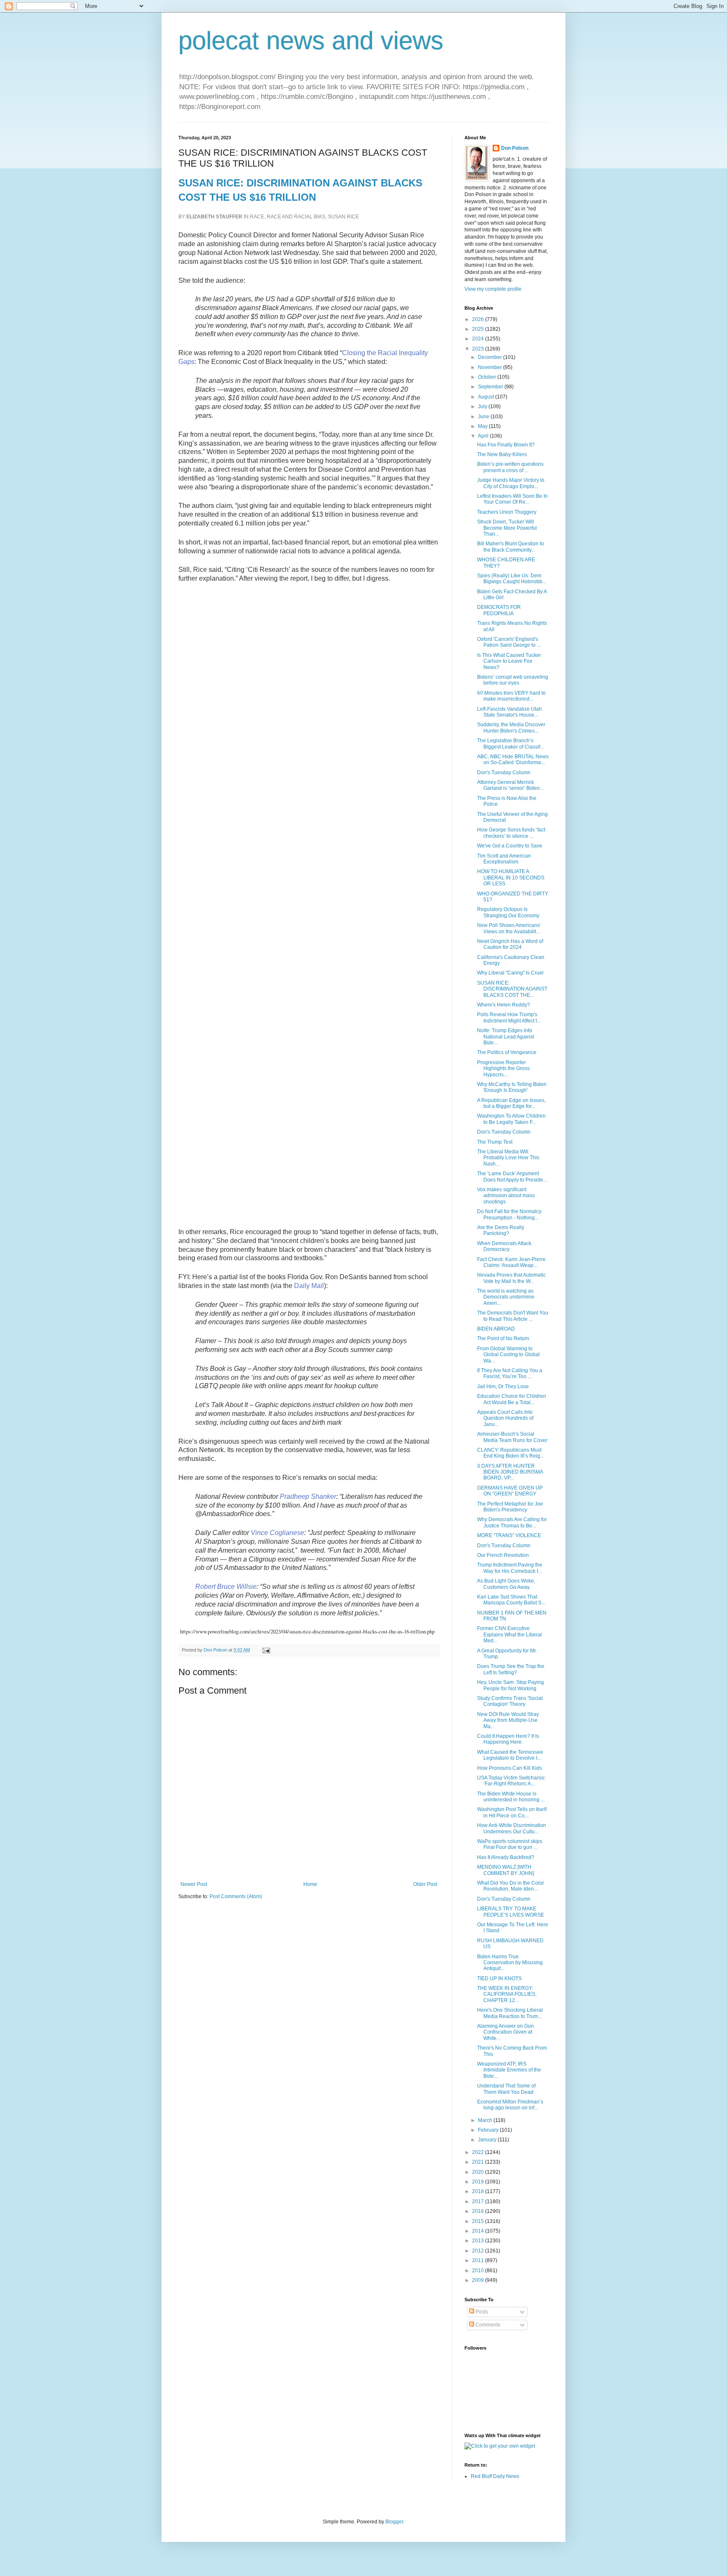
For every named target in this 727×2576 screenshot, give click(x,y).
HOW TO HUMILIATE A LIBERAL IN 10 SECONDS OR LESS (511, 878)
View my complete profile (493, 289)
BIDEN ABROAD (496, 1329)
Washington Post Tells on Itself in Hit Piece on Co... (512, 1812)
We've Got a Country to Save (510, 846)
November (491, 367)
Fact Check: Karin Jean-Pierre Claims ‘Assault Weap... (511, 1262)
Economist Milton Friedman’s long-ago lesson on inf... (510, 2105)
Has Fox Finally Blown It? (506, 445)
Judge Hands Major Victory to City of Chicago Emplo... (511, 483)
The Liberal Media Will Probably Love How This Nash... (508, 1158)
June (484, 417)
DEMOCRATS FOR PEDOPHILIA (499, 610)
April (484, 436)
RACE (257, 217)
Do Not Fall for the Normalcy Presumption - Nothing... (509, 1214)
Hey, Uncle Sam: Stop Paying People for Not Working (511, 1685)
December (491, 357)
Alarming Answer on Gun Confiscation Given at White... (505, 2032)
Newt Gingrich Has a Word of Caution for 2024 (510, 944)
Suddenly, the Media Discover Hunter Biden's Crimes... (511, 728)
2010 (479, 2271)
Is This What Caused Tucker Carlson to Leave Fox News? (509, 661)
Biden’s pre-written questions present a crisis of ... (510, 467)
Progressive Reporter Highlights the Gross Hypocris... (503, 1069)
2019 (479, 2182)
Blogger (394, 2522)
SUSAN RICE (343, 217)
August (487, 397)
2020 (479, 2172)
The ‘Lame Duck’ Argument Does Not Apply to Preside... (512, 1176)
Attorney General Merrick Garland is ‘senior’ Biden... (510, 785)
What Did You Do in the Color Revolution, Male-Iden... (511, 1886)
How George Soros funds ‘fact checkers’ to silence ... (511, 833)
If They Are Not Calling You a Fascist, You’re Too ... (510, 1373)
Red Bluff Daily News (495, 2476)
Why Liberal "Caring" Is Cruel (510, 973)
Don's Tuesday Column (504, 773)
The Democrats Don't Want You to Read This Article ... (513, 1316)
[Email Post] (266, 1650)
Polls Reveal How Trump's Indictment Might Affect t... (509, 1017)
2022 (479, 2152)
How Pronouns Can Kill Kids (509, 1768)
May (483, 426)
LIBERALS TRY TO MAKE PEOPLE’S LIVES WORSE (511, 1912)
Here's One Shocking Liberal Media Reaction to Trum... (510, 2013)
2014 (479, 2231)
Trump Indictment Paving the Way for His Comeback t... (510, 1568)
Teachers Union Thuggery (507, 512)
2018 (479, 2191)
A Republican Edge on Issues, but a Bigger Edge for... (511, 1103)
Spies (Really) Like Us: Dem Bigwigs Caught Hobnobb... (512, 579)
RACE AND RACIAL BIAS (296, 217)
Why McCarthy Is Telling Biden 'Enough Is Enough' (512, 1087)
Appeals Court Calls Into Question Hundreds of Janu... (505, 1418)
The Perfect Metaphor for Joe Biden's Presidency (510, 1507)
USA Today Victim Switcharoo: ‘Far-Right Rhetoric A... (511, 1781)
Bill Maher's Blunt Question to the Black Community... (511, 547)
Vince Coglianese (277, 1533)
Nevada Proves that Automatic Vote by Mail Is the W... (511, 1278)
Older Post (425, 1884)
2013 (479, 2241)
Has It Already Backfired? (506, 1857)
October (488, 377)
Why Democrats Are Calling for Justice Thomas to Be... (512, 1522)
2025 (479, 329)
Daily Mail (309, 1286)
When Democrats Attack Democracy (504, 1246)
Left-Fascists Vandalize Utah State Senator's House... (509, 712)
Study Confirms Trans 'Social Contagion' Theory (510, 1701)
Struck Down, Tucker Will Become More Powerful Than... (507, 528)
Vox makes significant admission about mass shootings (506, 1196)
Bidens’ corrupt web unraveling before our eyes (513, 680)
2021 (479, 2162)
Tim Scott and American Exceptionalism (504, 859)
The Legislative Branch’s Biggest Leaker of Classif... (511, 744)
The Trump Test (495, 1142)
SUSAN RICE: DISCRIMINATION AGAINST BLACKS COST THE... (512, 989)
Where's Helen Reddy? (504, 1005)
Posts (481, 2312)
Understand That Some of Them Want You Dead (506, 2089)
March (486, 2120)
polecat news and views (311, 41)
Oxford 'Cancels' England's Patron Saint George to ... (509, 642)
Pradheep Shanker (308, 1496)
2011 (479, 2260)
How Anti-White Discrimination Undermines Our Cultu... (512, 1828)
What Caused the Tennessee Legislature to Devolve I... (510, 1755)
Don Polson (515, 148)
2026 (479, 319)
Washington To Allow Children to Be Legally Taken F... (511, 1119)
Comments (487, 2325)
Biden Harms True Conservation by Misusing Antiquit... (510, 1963)
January (488, 2140)
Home (310, 1884)
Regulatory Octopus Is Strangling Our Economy (508, 912)
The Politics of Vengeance (507, 1052)
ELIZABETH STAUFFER (214, 217)
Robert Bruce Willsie (226, 1587)
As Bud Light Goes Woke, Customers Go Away (506, 1584)
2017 (479, 2202)
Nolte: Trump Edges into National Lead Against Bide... (505, 1037)
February (489, 2130)
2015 (479, 2221)
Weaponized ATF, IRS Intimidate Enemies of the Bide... (509, 2070)
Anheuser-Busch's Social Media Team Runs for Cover (512, 1437)
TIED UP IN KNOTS (499, 1978)
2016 (479, 2211)
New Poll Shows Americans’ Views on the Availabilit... (509, 928)
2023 (479, 349)
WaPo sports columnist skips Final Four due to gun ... (510, 1844)
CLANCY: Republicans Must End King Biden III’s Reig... (511, 1453)
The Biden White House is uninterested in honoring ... (511, 1797)
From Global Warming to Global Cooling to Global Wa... (508, 1355)
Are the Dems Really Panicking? (501, 1230)
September (491, 387)
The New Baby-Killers (502, 454)
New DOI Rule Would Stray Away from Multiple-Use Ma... (508, 1720)
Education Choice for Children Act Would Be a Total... (512, 1399)
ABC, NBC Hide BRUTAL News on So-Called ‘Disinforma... (513, 760)
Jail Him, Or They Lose (503, 1386)
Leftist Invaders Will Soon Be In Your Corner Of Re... (512, 499)
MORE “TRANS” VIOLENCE (509, 1535)
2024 (479, 339)
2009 (479, 2280)
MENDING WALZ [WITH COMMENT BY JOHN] (505, 1870)
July (483, 406)
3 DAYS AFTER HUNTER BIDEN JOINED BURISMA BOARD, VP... (510, 1472)
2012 (479, 2251)
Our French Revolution (503, 1555)
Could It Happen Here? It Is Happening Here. (508, 1739)
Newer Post (194, 1884)
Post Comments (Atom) (236, 1896)
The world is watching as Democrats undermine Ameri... (506, 1297)
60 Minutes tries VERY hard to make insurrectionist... (511, 696)
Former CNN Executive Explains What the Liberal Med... (509, 1635)
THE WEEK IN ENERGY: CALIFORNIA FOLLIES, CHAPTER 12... (507, 1994)
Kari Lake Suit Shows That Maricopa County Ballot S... (511, 1600)
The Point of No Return (503, 1338)
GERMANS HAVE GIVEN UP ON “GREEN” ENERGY (510, 1491)
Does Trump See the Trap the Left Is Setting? (511, 1669)
